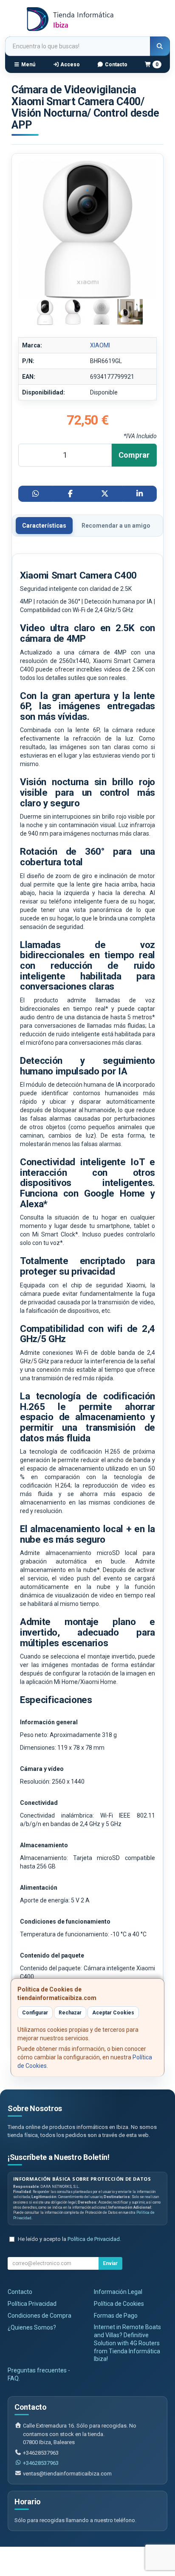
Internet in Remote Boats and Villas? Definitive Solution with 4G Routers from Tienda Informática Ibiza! (127, 2343)
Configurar (35, 2013)
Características (44, 526)
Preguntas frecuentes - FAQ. (39, 2374)
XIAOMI (100, 345)
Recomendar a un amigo (116, 526)
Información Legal (118, 2292)
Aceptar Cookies (113, 2013)
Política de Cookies (119, 2304)
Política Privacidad (32, 2304)
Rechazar (70, 2013)
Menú (28, 64)
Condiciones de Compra (40, 2316)
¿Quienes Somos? (32, 2327)
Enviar (110, 2263)
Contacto (116, 64)
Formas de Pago (116, 2316)
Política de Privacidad (94, 2239)
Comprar (134, 455)
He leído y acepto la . (69, 2239)
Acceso (69, 64)
